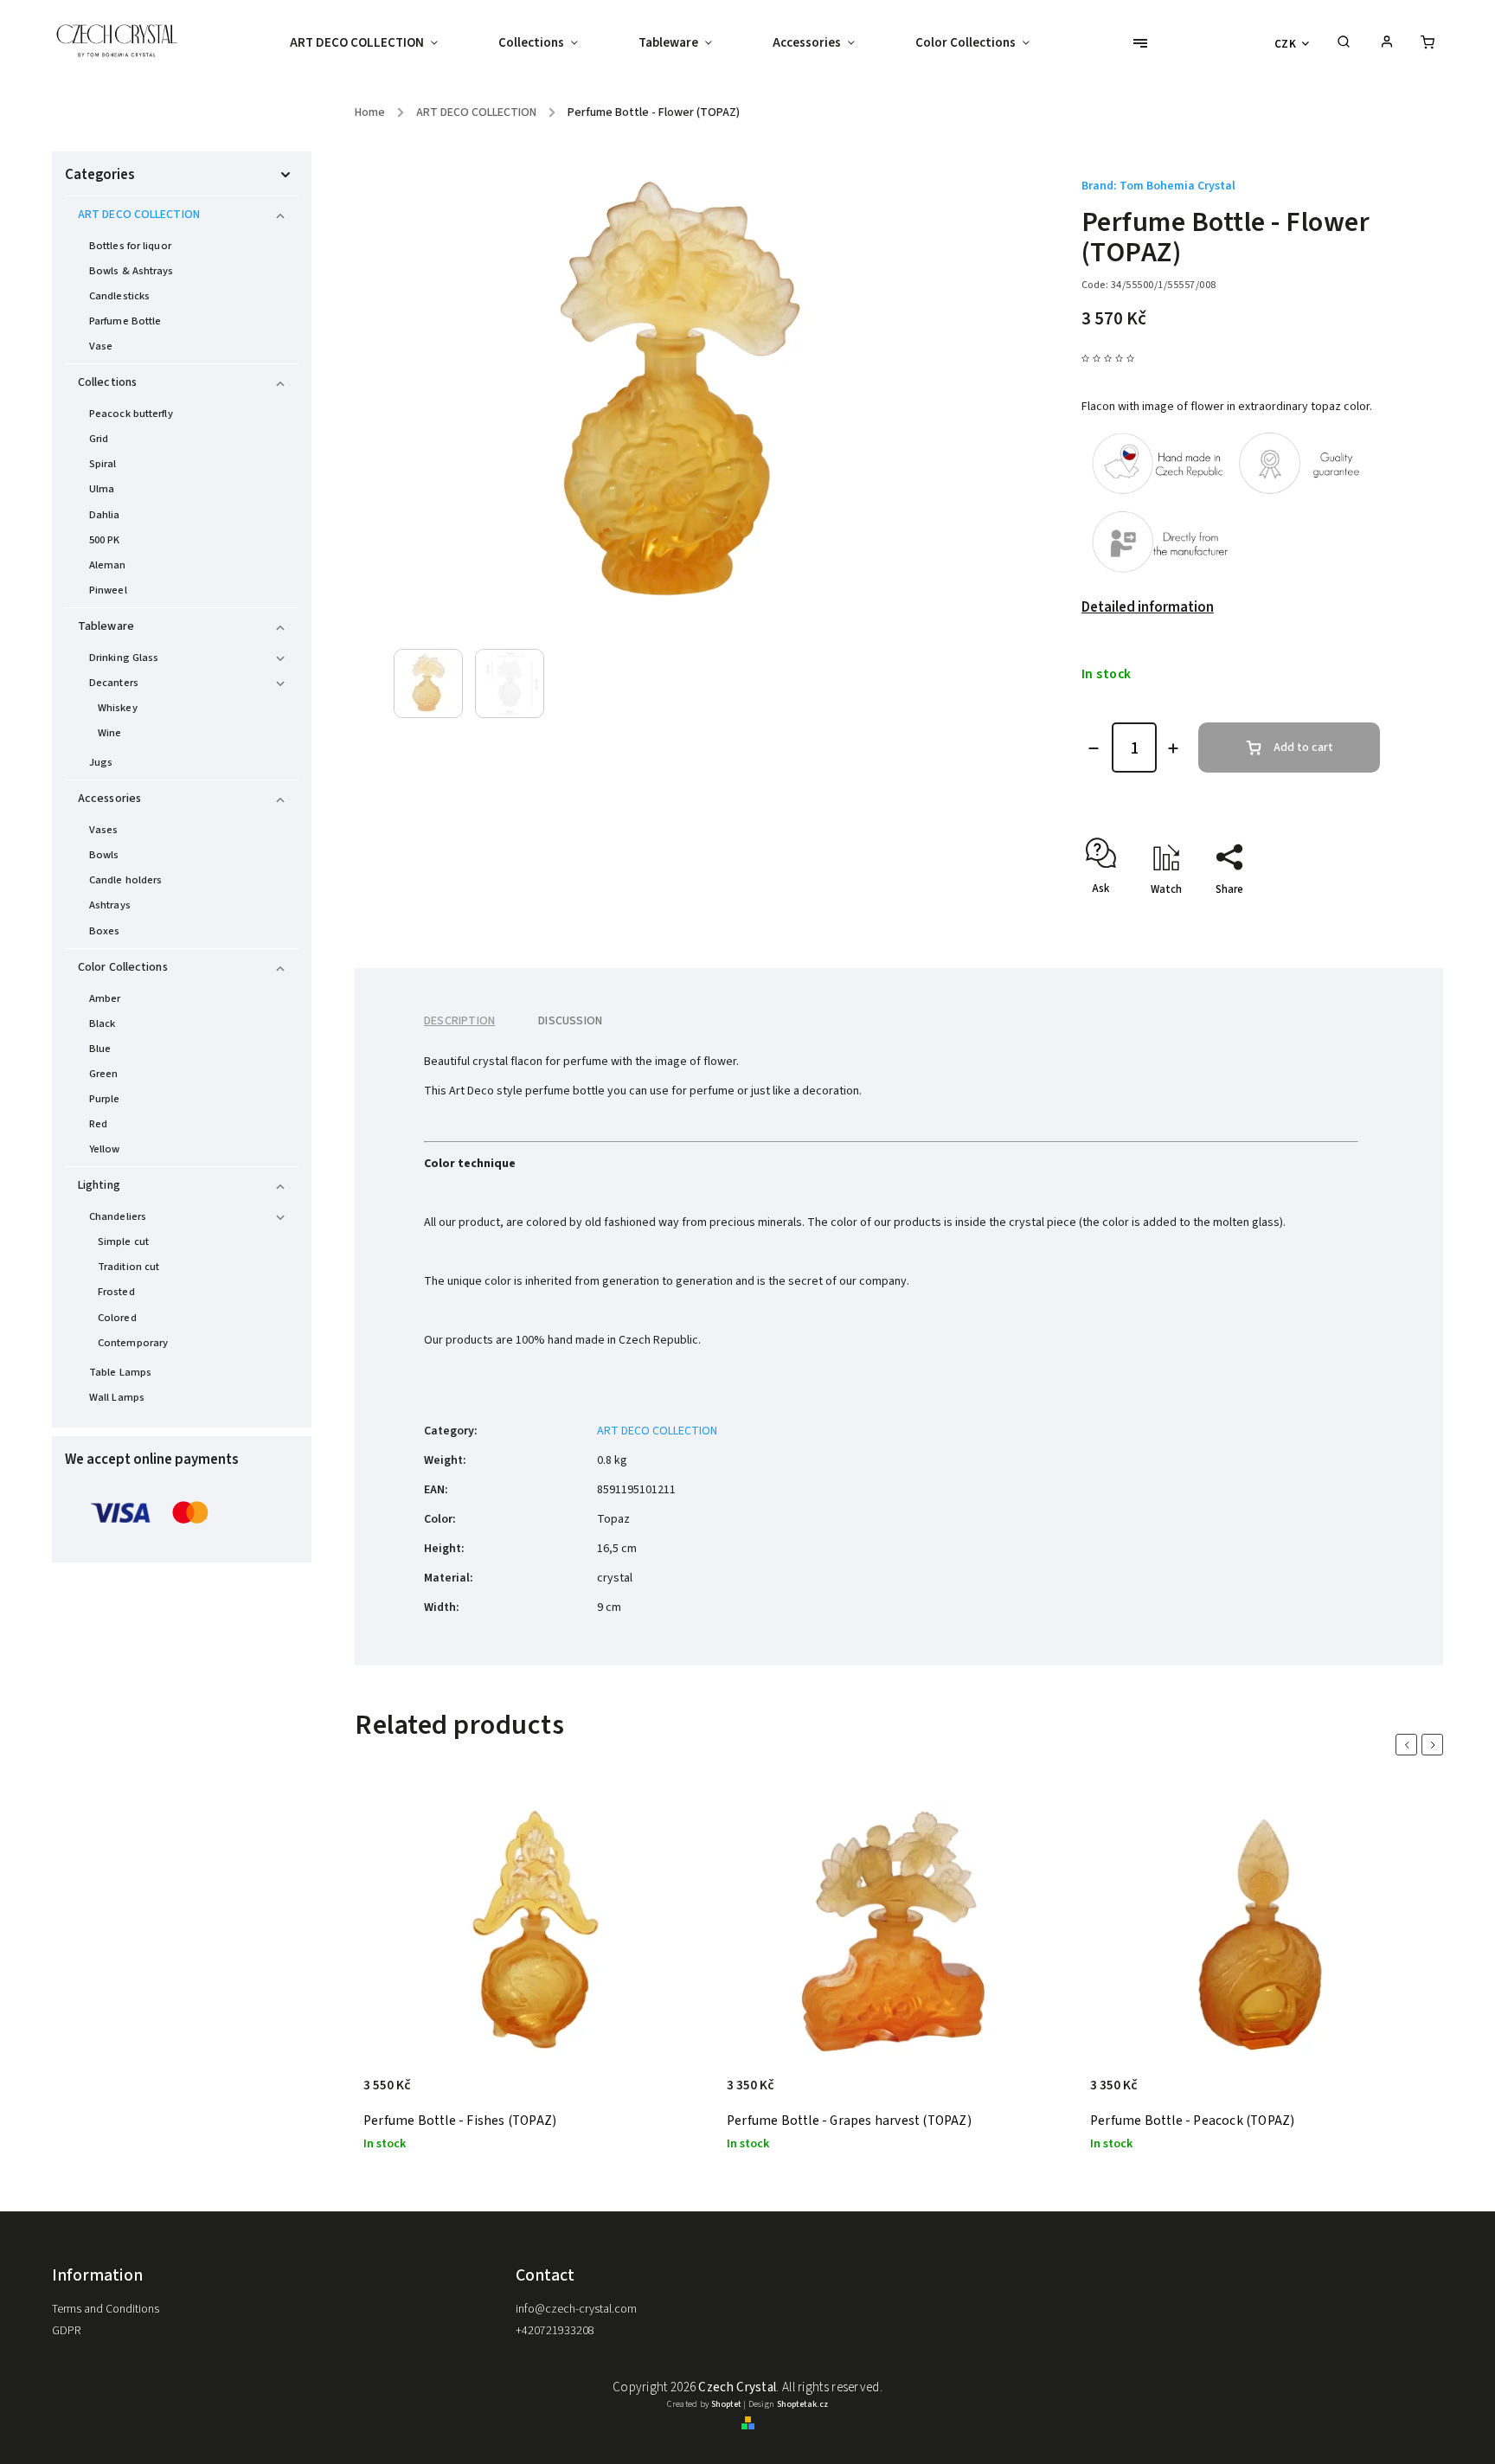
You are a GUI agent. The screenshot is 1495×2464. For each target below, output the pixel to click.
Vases (104, 830)
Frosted (116, 1292)
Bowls (104, 855)
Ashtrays (110, 905)
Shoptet (726, 2404)
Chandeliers (118, 1216)
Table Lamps (120, 1372)
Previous (1409, 1745)
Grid (99, 439)
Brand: (1158, 186)
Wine (109, 733)
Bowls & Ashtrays (132, 271)
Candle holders (125, 880)
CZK (1286, 44)
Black (103, 1023)
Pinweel (108, 590)
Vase (101, 346)
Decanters (114, 683)
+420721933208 (555, 2331)
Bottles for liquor (130, 246)
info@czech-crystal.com (576, 2309)
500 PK (105, 540)
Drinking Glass (124, 658)
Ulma (102, 489)
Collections (107, 382)
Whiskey (118, 708)
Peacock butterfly (131, 414)
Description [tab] (459, 1021)
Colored (117, 1318)
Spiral (103, 464)
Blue (100, 1049)
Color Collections (123, 967)
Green (104, 1074)
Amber (105, 998)
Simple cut (123, 1242)
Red (98, 1124)
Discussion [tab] (570, 1021)
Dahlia (105, 515)
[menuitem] (379, 43)
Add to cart (1303, 748)
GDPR (66, 2331)
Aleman (108, 565)
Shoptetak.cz (802, 2404)
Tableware (106, 626)
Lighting (99, 1185)
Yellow (105, 1149)
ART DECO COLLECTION (139, 215)
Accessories (109, 799)
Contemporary (133, 1343)
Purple (105, 1099)
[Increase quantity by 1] (1173, 748)
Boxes (105, 931)
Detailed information (1148, 607)
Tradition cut (128, 1267)
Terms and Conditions (106, 2309)
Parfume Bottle (125, 321)
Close (1326, 920)
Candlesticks (119, 296)
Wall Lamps (117, 1397)
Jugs (101, 762)
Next (1435, 1745)
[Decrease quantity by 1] (1094, 748)
